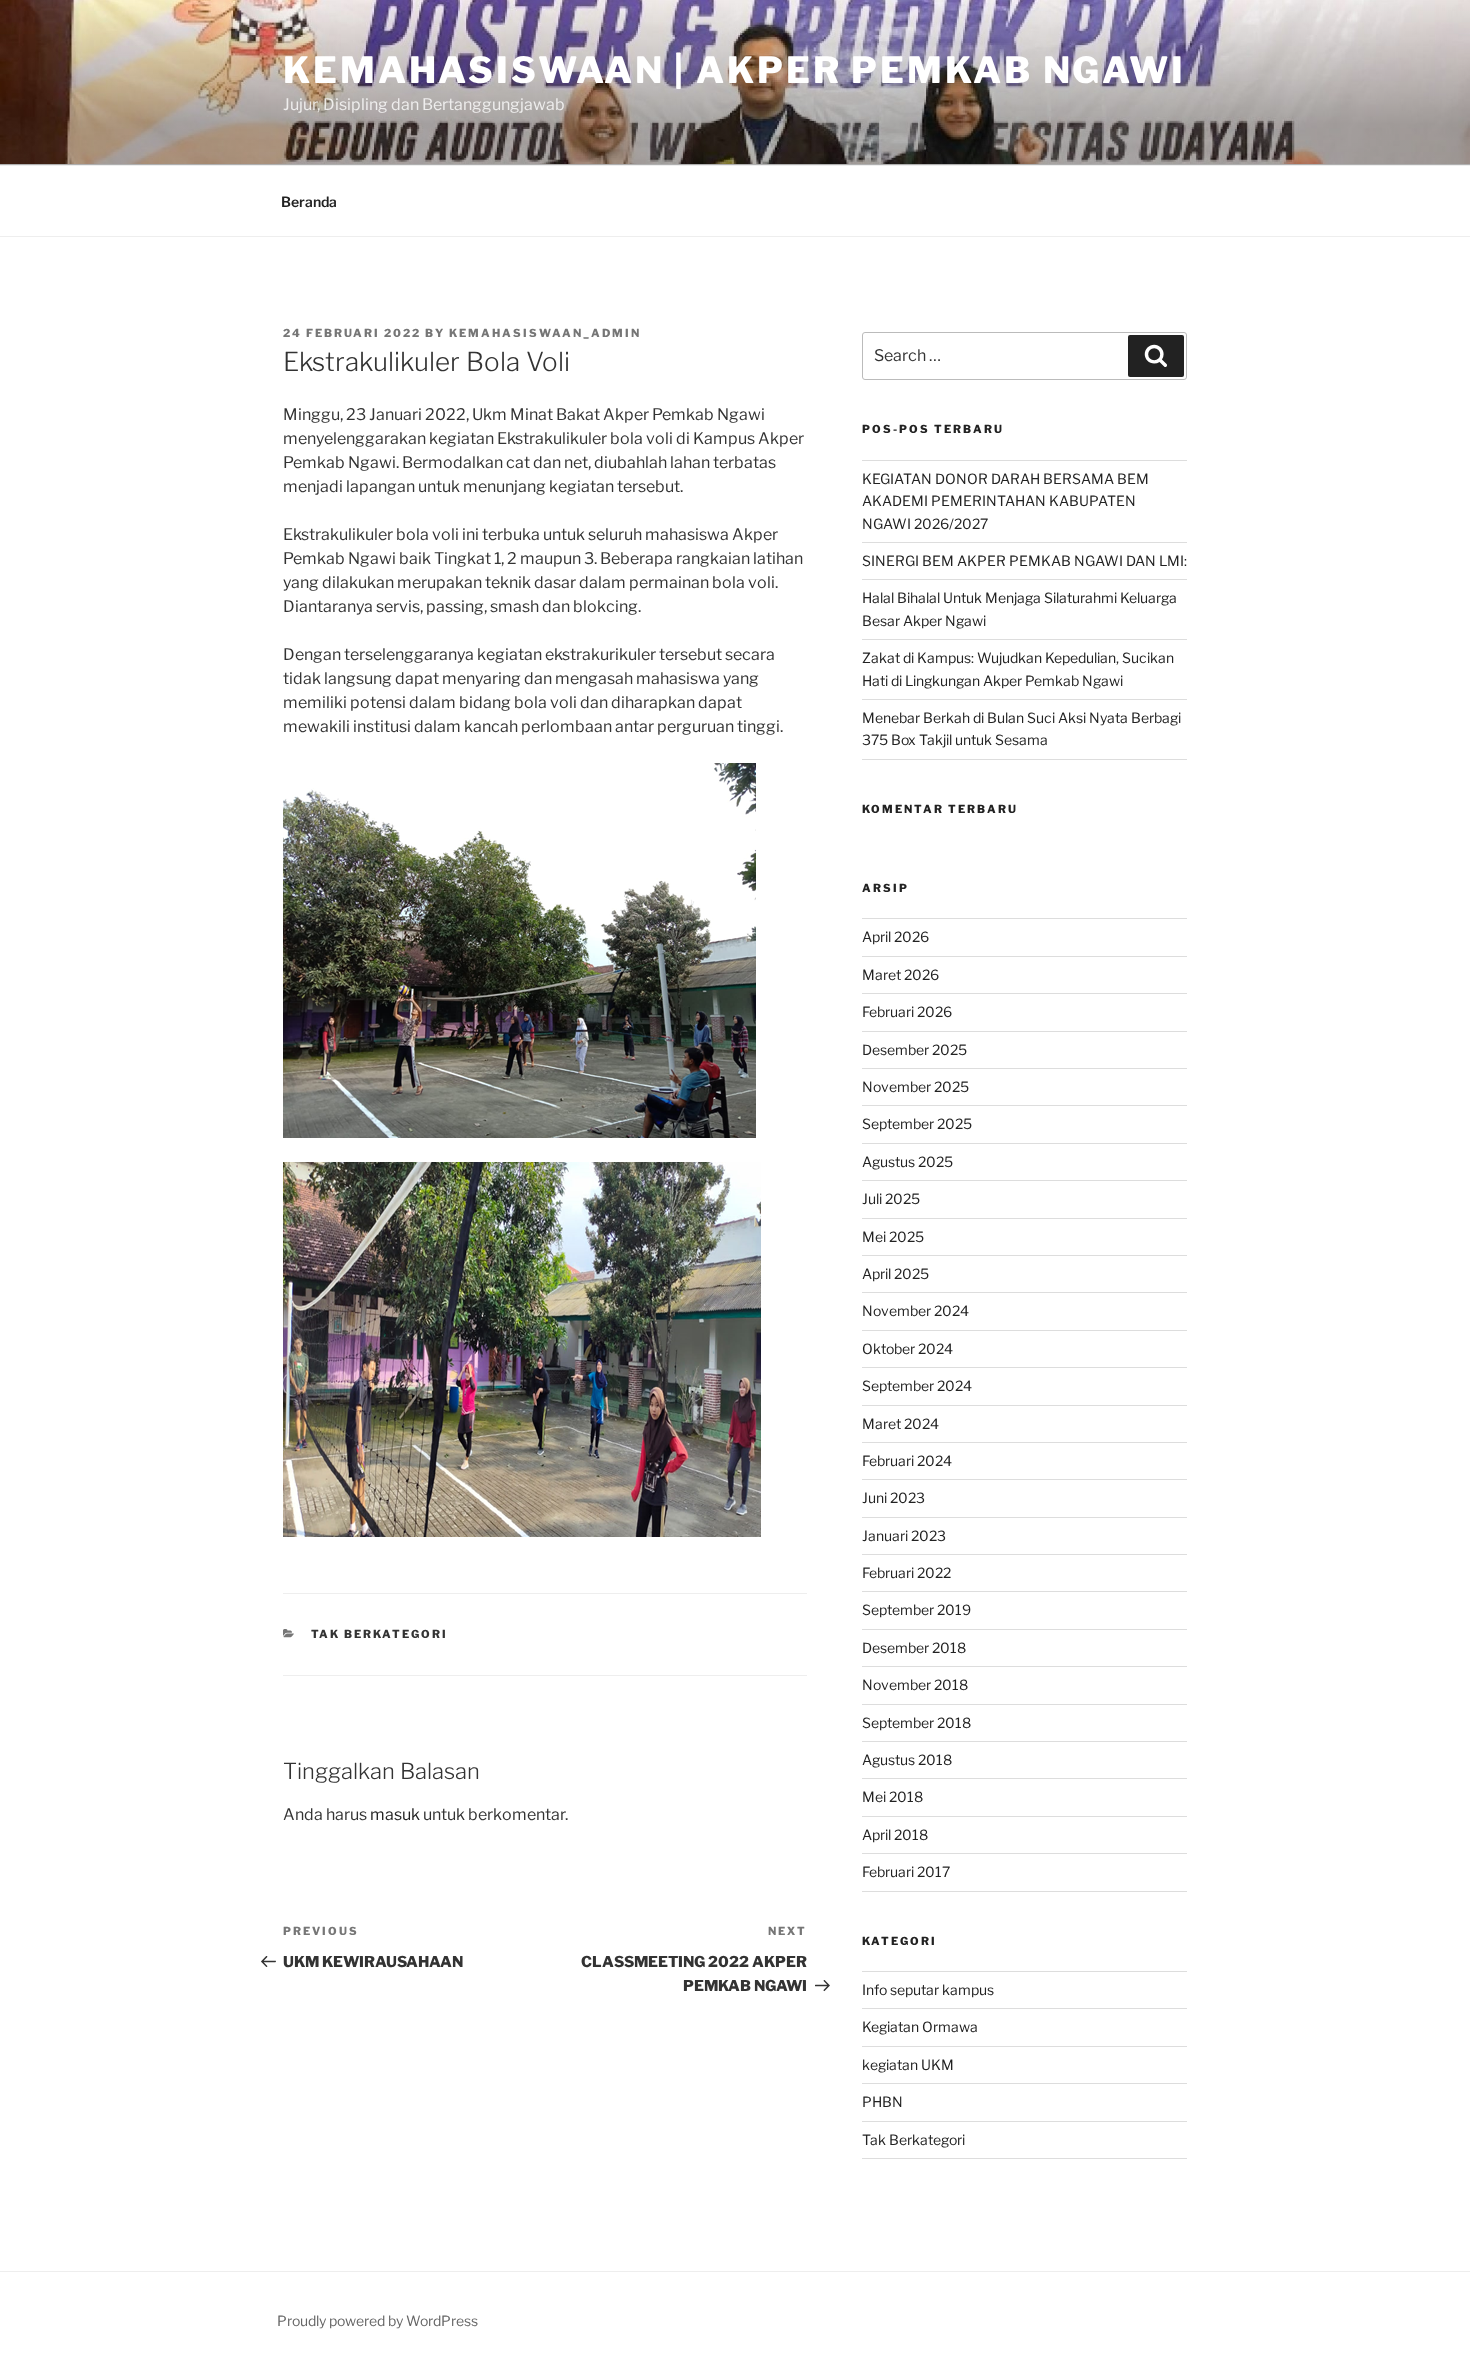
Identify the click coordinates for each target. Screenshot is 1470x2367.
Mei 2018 (892, 1796)
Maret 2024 (900, 1423)
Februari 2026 (907, 1011)
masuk (395, 1814)
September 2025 (917, 1123)
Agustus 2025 (907, 1161)
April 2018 (895, 1834)
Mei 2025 (893, 1236)
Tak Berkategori (380, 1634)
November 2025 (915, 1086)
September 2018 (916, 1722)
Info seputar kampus (928, 1989)
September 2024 (917, 1385)
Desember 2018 (914, 1647)
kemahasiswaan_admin (545, 333)
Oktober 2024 (907, 1348)
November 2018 (915, 1684)
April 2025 (895, 1273)
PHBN (882, 2101)
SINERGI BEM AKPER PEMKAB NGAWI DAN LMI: (1024, 560)
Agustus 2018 (907, 1759)
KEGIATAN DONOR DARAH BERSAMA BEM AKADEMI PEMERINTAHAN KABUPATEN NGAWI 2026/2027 (1005, 501)
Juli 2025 (891, 1198)
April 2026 (895, 936)
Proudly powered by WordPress (377, 2320)
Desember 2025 (914, 1049)
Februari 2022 (906, 1572)
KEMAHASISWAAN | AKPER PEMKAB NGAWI (734, 70)
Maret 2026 (900, 974)
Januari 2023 (904, 1535)
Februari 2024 (907, 1460)
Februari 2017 (906, 1871)
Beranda (309, 201)
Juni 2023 (893, 1497)
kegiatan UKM (908, 2064)
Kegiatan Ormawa (920, 2026)
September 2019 (916, 1609)
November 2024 (915, 1310)
